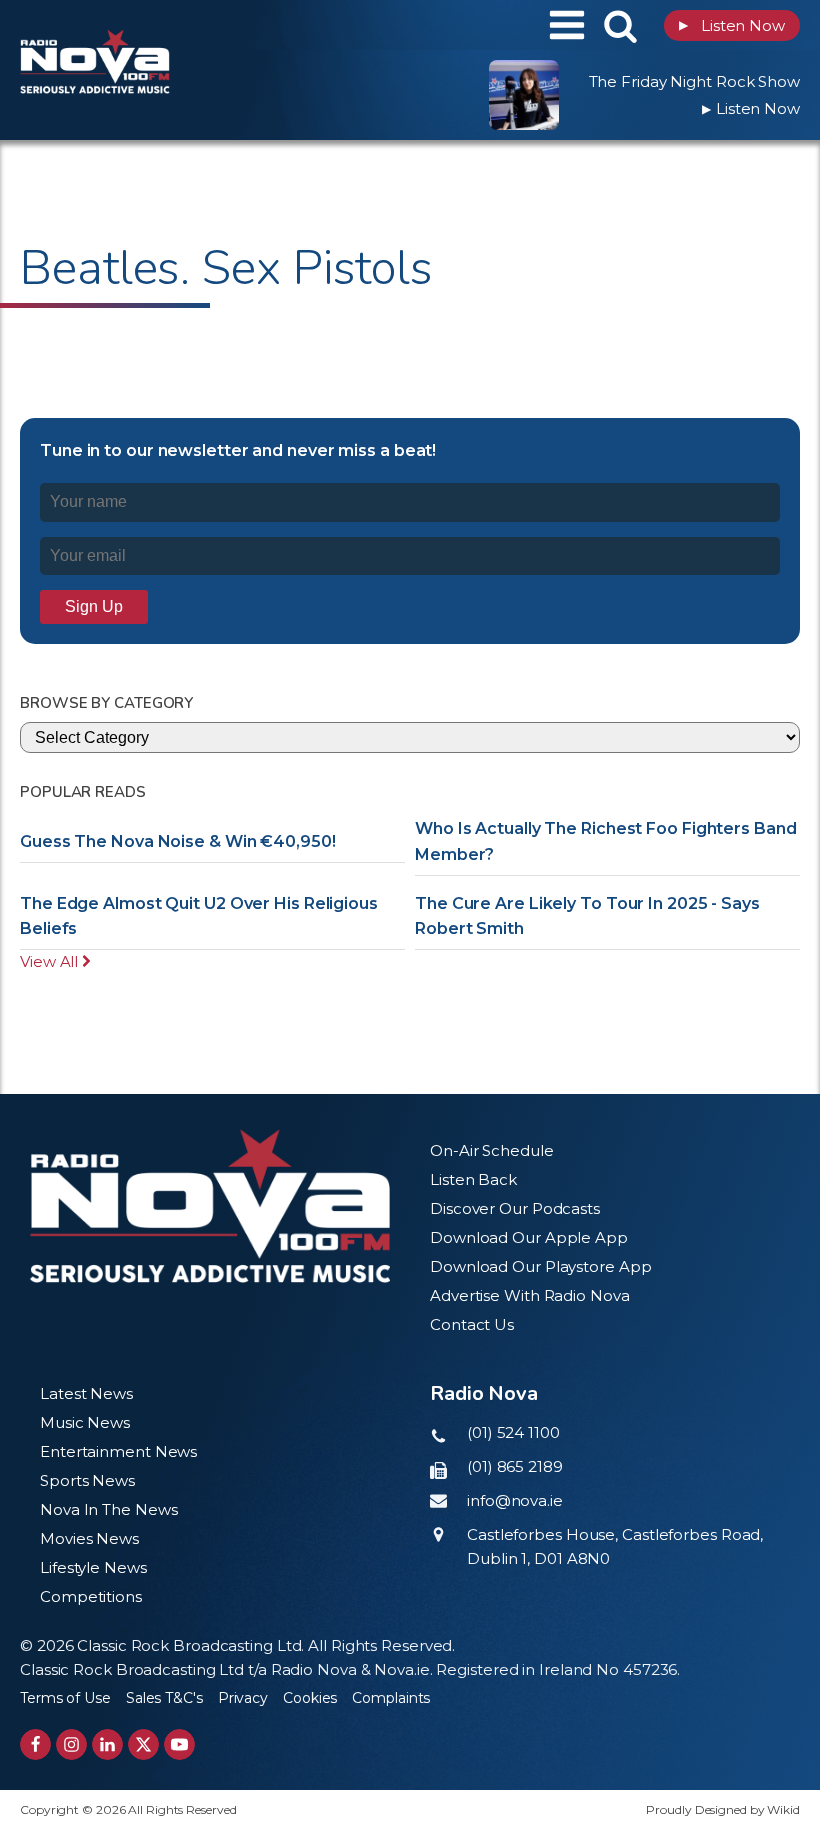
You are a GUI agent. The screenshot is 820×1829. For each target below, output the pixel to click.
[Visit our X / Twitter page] (143, 1744)
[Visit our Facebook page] (35, 1744)
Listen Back (473, 1179)
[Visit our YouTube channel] (179, 1744)
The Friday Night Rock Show (694, 81)
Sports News (87, 1480)
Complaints (391, 1698)
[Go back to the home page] (145, 25)
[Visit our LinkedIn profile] (107, 1744)
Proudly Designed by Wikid (723, 1809)
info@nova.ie (515, 1500)
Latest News (86, 1393)
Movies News (89, 1538)
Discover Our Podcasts (515, 1208)
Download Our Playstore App (540, 1266)
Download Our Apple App (529, 1237)
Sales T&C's (164, 1698)
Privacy (243, 1698)
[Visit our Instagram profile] (71, 1744)
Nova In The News (108, 1509)
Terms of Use (65, 1698)
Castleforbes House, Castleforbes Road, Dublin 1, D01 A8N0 (615, 1546)
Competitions (91, 1596)
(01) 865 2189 (515, 1466)
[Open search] (620, 25)
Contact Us (472, 1324)
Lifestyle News (93, 1567)
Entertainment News (118, 1451)
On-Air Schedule (492, 1150)
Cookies (310, 1698)
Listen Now (732, 25)
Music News (85, 1422)
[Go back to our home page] (210, 1206)
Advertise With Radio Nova (530, 1295)
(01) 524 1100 (513, 1432)
